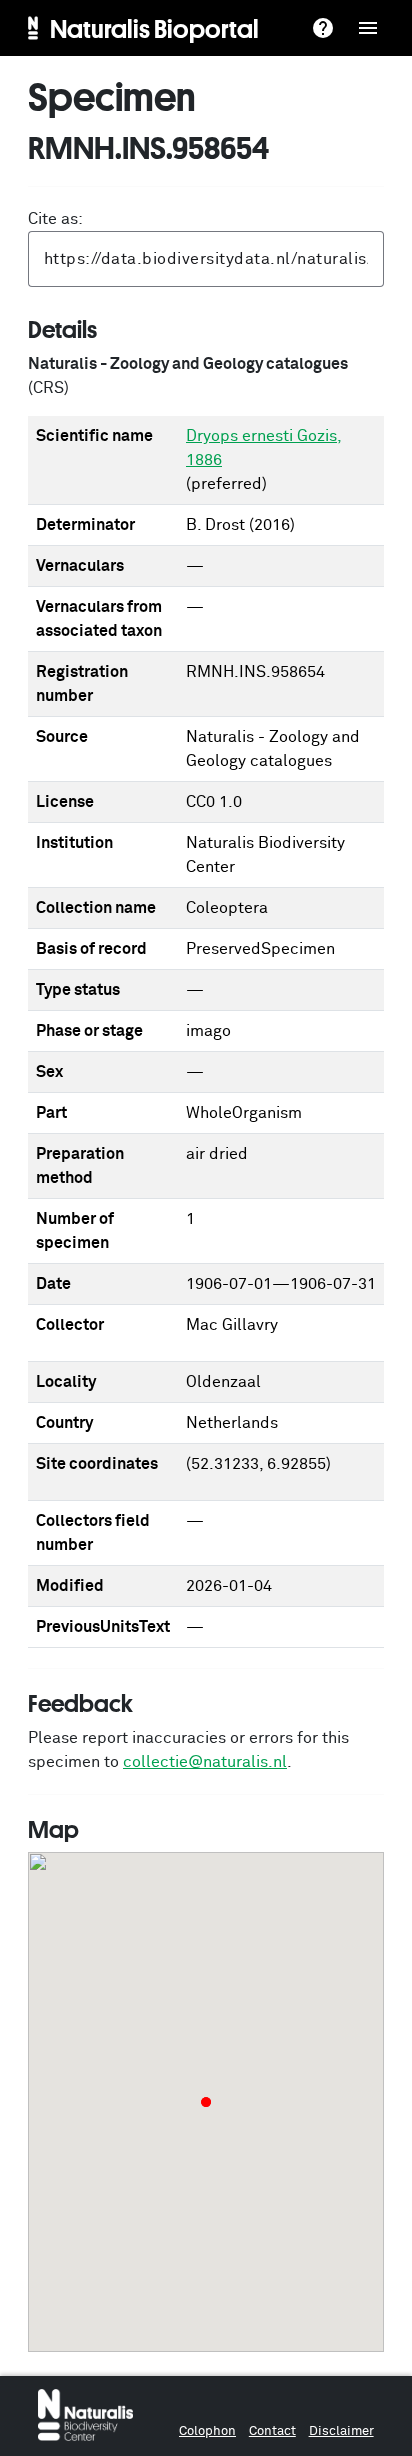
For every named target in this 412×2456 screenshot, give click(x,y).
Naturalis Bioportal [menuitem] (154, 28)
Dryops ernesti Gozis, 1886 (264, 448)
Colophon (207, 2431)
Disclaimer (341, 2431)
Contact (272, 2431)
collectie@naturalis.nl (205, 1762)
